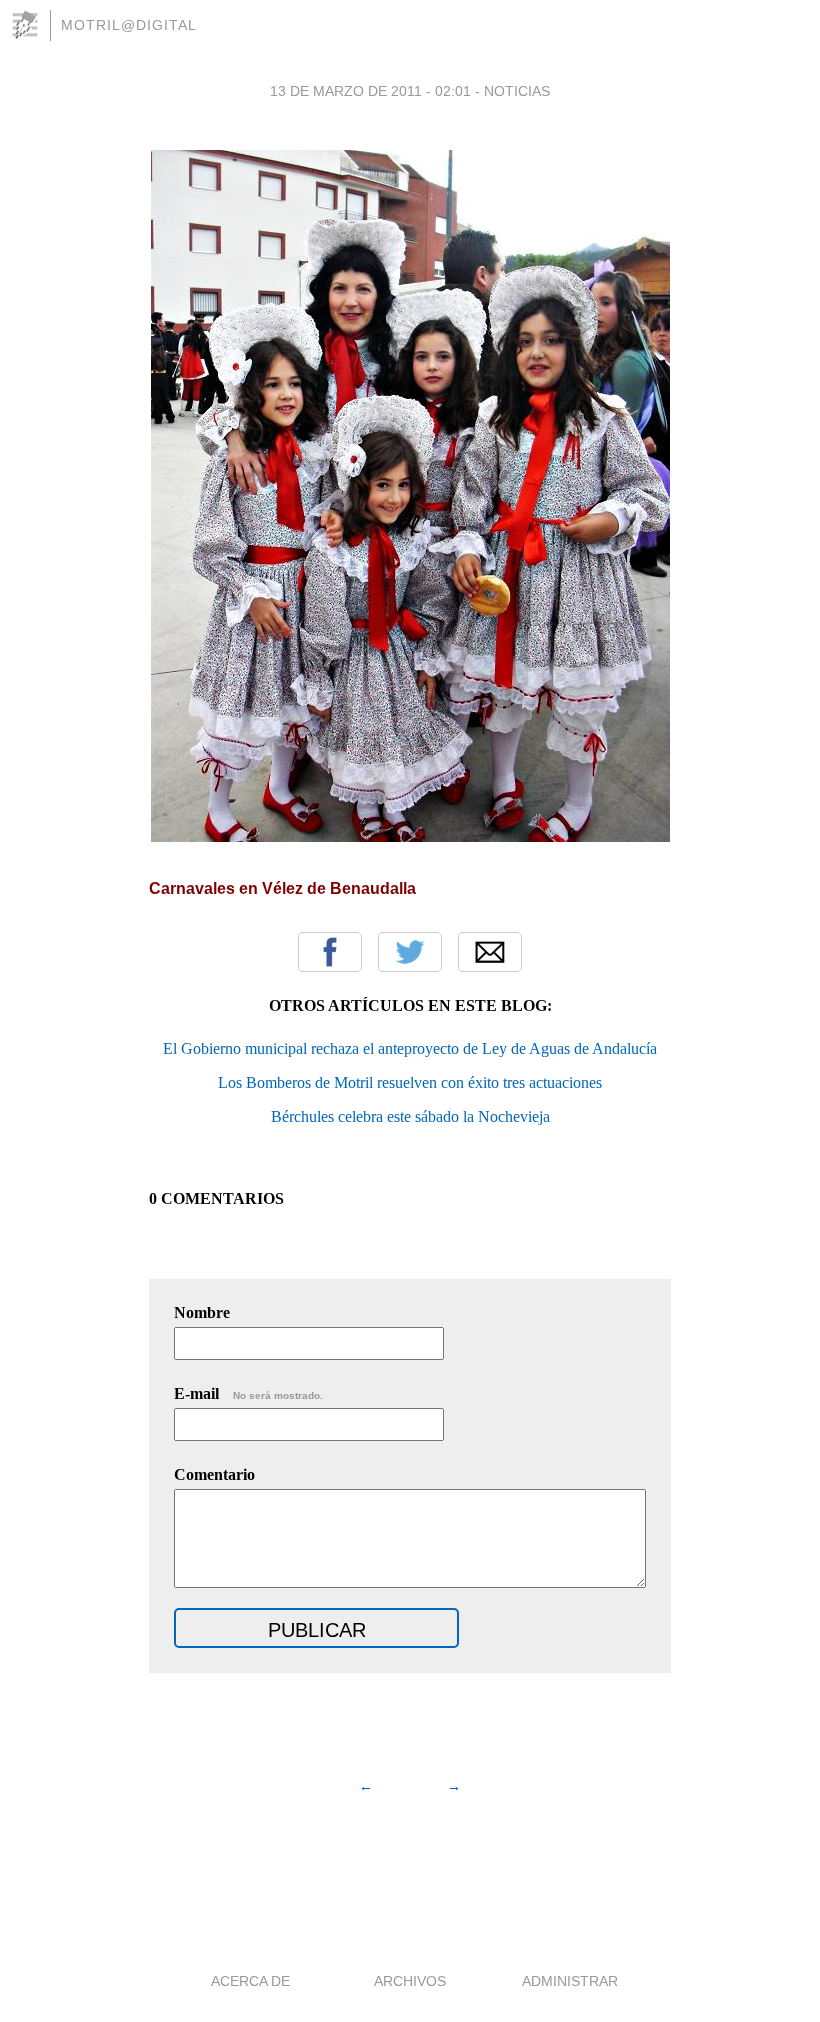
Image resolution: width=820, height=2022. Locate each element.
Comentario (214, 1474)
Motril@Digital (129, 25)
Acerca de (250, 1981)
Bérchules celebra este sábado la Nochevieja (410, 1116)
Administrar (570, 1981)
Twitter (410, 952)
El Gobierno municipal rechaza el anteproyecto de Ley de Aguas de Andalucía (410, 1048)
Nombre (202, 1312)
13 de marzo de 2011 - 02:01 (370, 91)
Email (490, 952)
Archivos (410, 1981)
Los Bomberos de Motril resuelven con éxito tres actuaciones (410, 1082)
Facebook (330, 952)
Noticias (517, 91)
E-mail (248, 1393)
